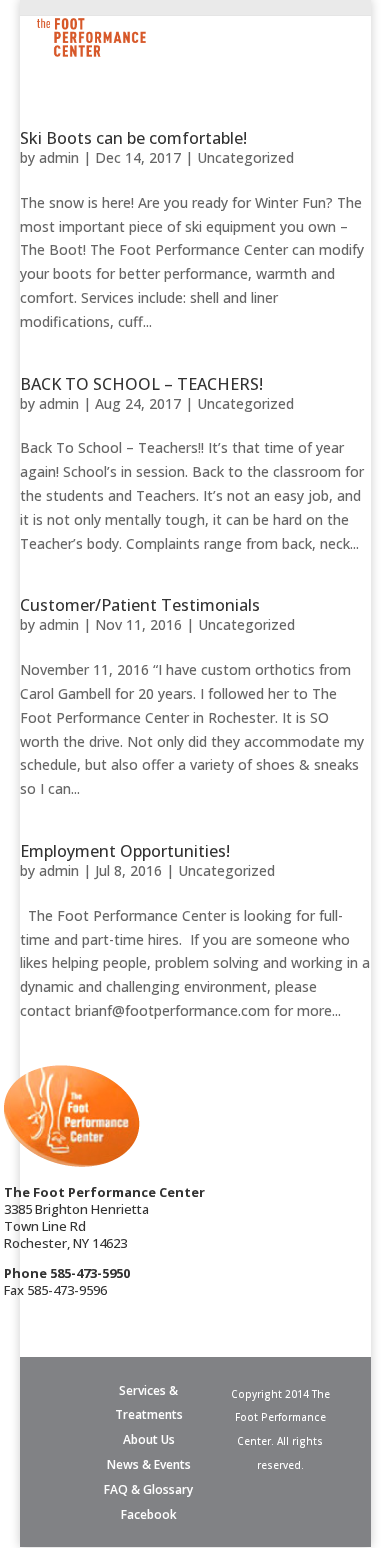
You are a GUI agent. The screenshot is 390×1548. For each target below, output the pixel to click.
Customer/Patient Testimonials (140, 605)
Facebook (149, 1514)
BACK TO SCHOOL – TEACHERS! (141, 384)
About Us (149, 1439)
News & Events (149, 1464)
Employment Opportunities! (125, 851)
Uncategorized (245, 157)
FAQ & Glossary (148, 1489)
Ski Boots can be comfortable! (133, 138)
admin (59, 157)
